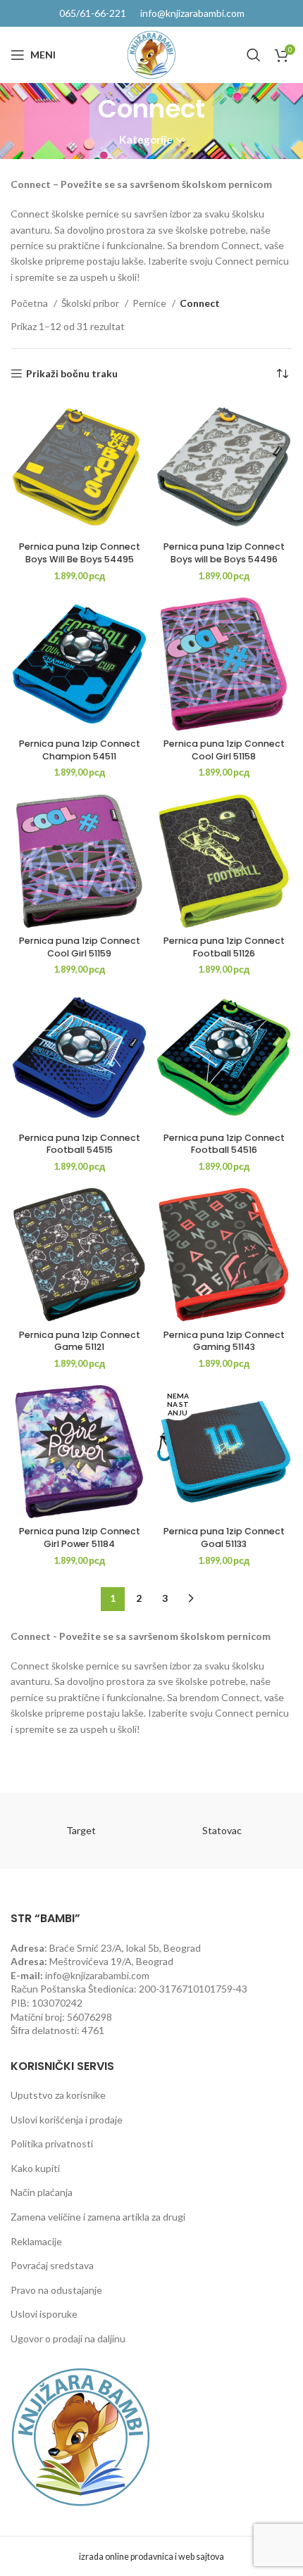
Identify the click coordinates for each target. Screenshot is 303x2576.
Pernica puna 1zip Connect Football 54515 (80, 1144)
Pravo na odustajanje (56, 2290)
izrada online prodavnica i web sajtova (151, 2557)
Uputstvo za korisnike (58, 2095)
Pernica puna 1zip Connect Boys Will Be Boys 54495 (80, 553)
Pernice (150, 303)
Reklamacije (36, 2241)
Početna (30, 303)
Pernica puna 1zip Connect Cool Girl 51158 (224, 750)
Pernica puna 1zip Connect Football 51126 (224, 947)
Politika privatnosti (52, 2143)
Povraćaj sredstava (52, 2265)
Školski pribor (91, 303)
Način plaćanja (42, 2192)
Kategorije (146, 140)
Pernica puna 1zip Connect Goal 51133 (224, 1538)
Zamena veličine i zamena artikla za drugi (98, 2217)
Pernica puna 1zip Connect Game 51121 (80, 1341)
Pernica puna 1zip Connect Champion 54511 (80, 750)
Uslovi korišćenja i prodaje (67, 2120)
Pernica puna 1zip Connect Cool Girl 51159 (80, 947)
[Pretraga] (254, 55)
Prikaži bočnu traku (72, 374)
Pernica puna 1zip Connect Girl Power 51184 (80, 1538)
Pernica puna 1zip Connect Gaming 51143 (224, 1341)
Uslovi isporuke (44, 2314)
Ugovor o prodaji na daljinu (68, 2338)
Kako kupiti (35, 2168)
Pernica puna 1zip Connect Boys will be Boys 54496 (224, 553)
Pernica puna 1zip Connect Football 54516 (224, 1144)
